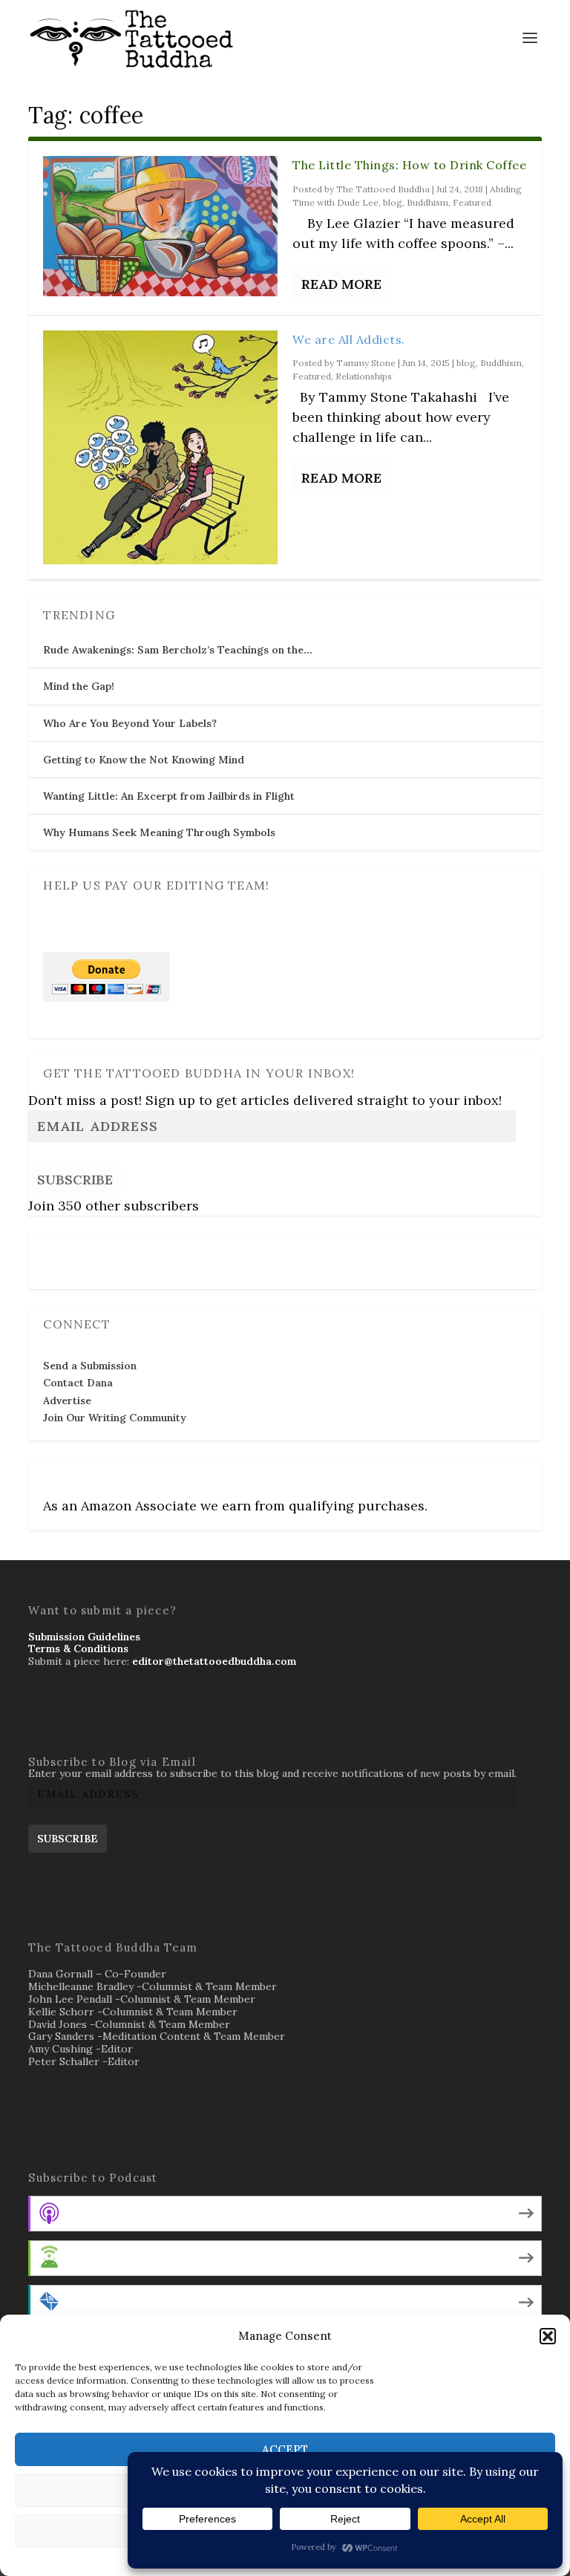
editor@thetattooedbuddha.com (214, 1661)
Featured (472, 202)
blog (393, 202)
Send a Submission (90, 1366)
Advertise (67, 1401)
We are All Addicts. (349, 339)
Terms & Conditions (78, 1649)
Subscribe (75, 1180)
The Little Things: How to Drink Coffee (409, 165)
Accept (285, 2449)
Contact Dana (78, 1383)
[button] (548, 2336)
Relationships (364, 376)
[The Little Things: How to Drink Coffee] (160, 226)
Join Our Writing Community (115, 1418)
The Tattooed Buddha (383, 189)
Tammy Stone (366, 363)
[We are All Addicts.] (160, 448)
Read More (341, 284)
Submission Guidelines (84, 1637)
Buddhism (427, 202)
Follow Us (72, 1251)
